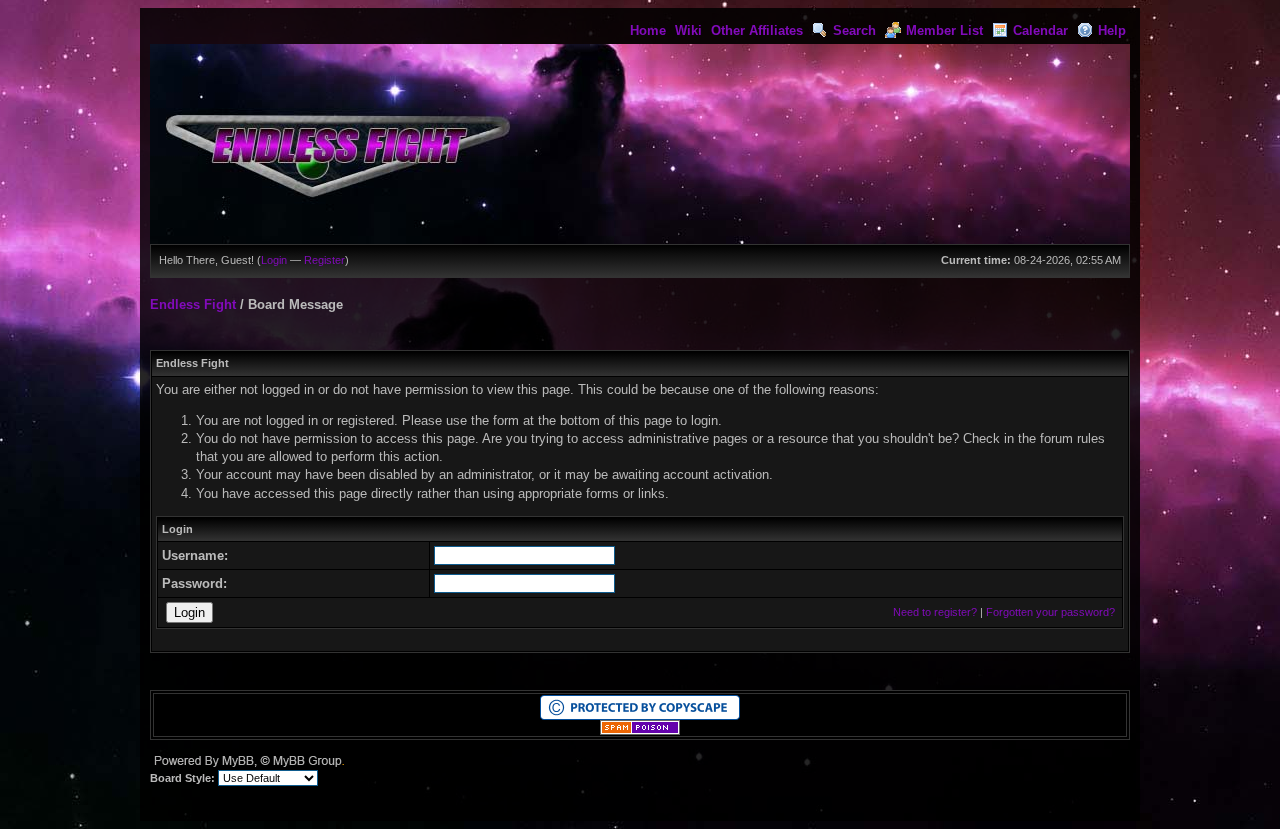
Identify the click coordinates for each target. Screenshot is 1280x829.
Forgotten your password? (1050, 612)
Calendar (1040, 30)
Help (1112, 30)
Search (854, 30)
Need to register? (935, 612)
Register (324, 260)
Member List (944, 30)
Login (274, 260)
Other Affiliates (757, 30)
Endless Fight (193, 304)
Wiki (688, 30)
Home (648, 30)
